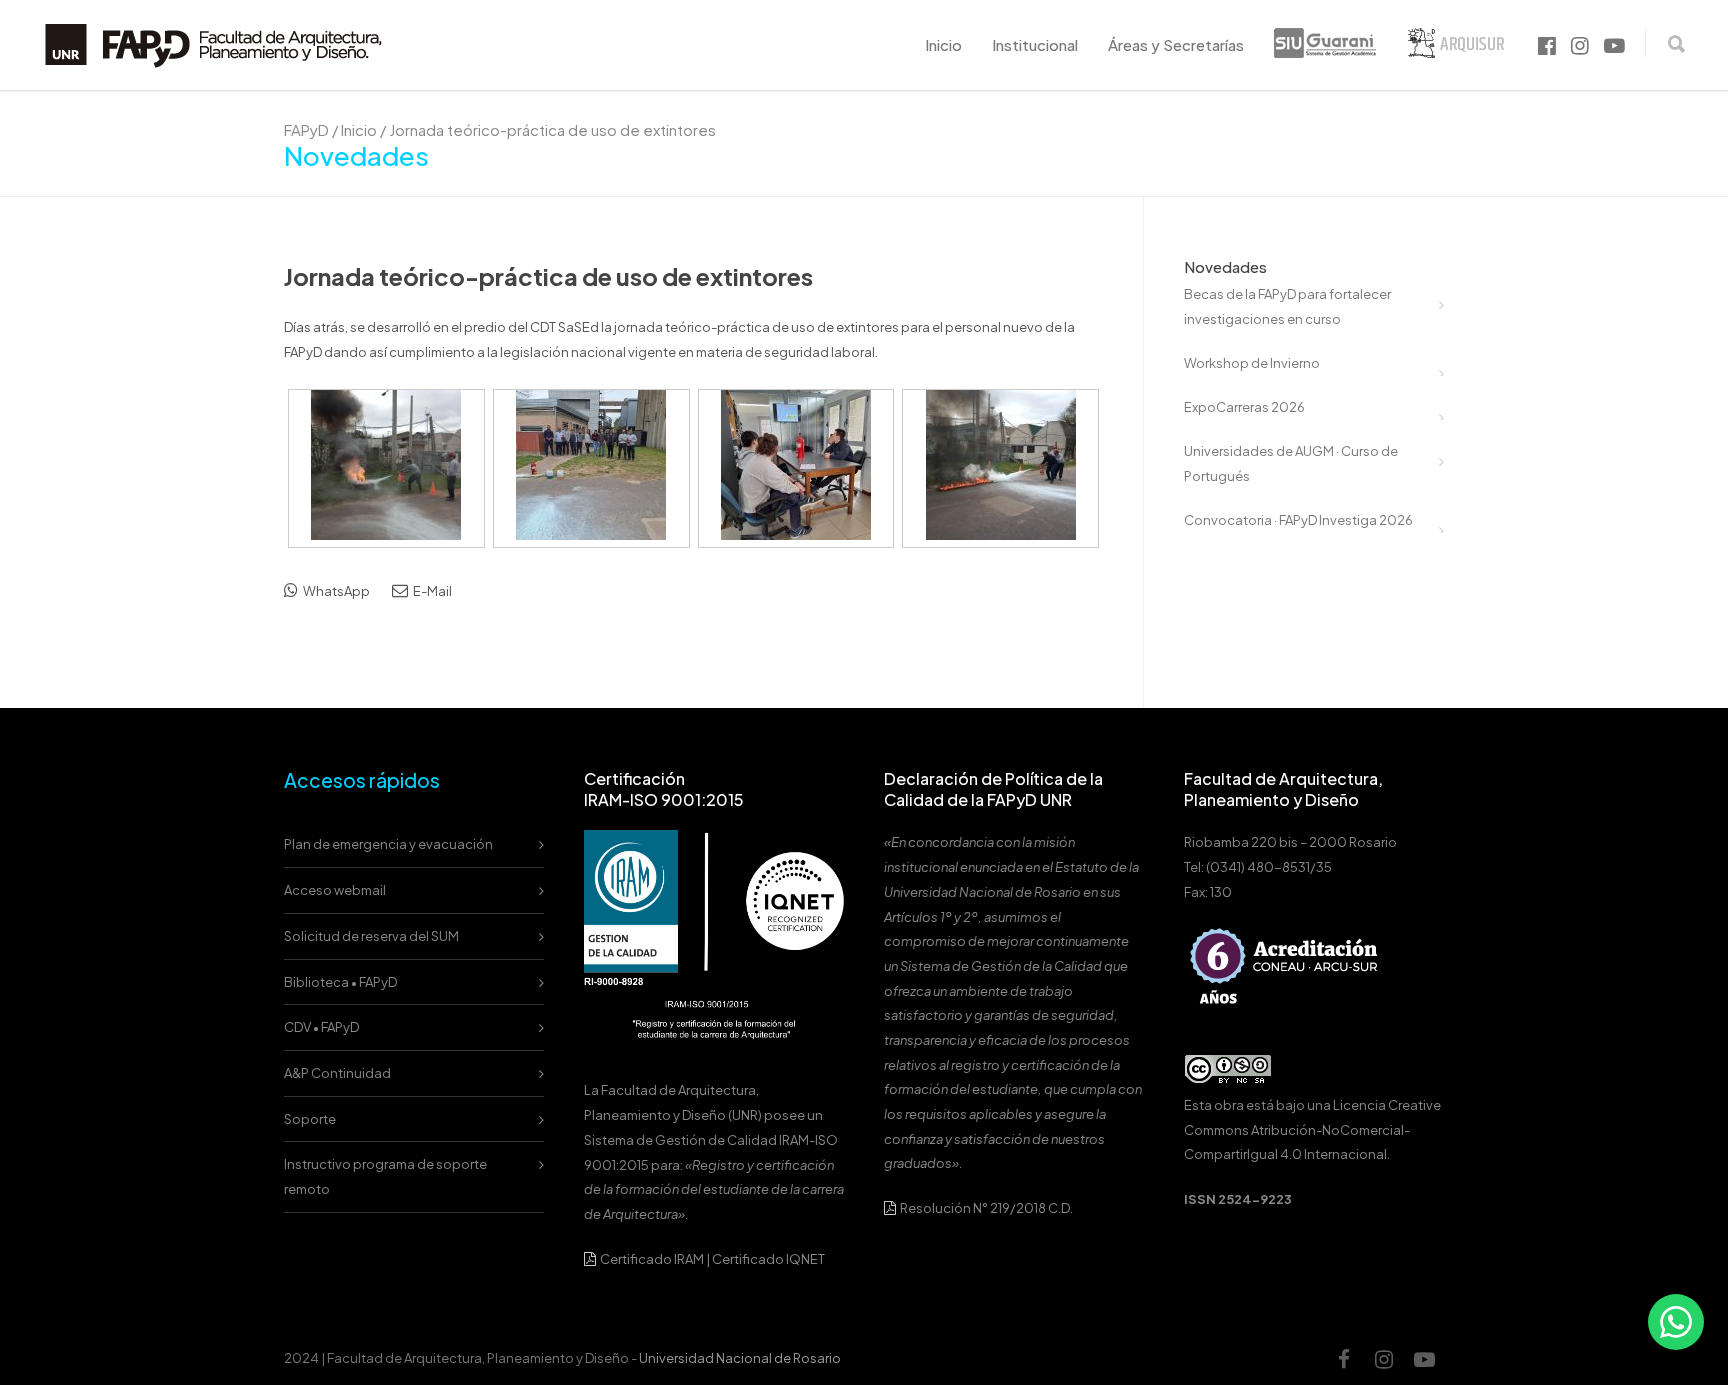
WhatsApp (335, 591)
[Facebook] (1344, 1359)
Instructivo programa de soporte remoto (385, 1176)
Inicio (943, 44)
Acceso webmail (335, 890)
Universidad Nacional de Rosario (740, 1358)
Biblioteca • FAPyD (340, 982)
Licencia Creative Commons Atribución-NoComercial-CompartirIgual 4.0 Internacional (1312, 1129)
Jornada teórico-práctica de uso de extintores (548, 276)
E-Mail (431, 591)
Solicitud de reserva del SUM (371, 936)
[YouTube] (1424, 1359)
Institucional (1035, 44)
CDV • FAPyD (321, 1027)
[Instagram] (1384, 1359)
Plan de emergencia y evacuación (388, 844)
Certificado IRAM (652, 1259)
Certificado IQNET (768, 1259)
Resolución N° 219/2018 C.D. (985, 1208)
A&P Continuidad (337, 1073)
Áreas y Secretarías (1176, 44)
